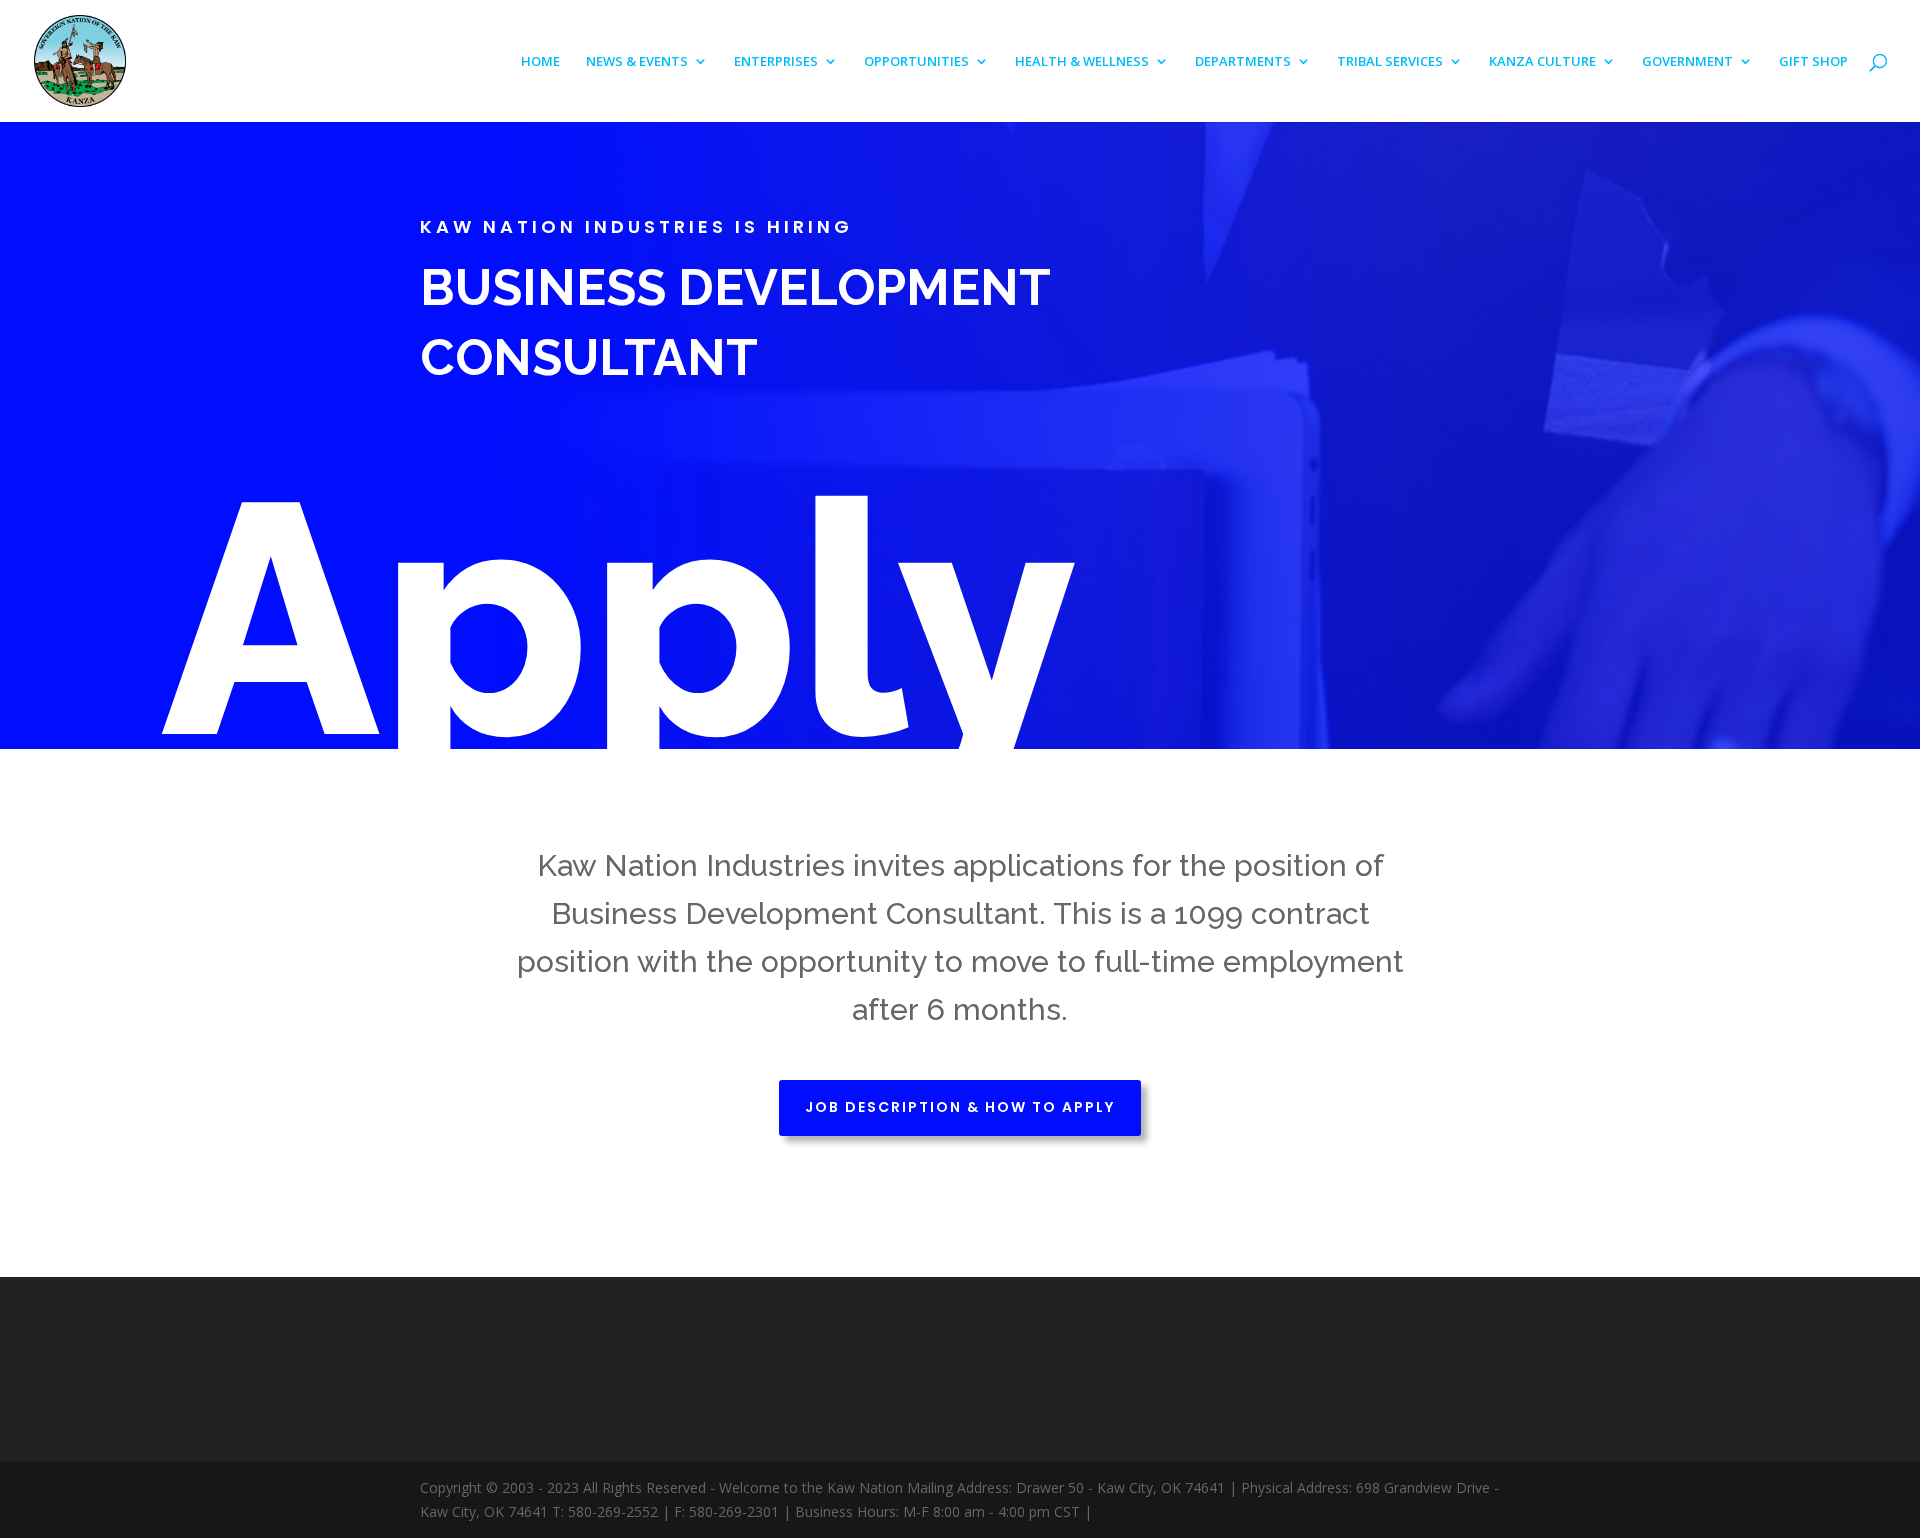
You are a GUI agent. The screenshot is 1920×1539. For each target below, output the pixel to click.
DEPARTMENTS (1243, 62)
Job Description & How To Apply (960, 1107)
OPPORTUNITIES (916, 62)
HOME (540, 62)
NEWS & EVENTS (637, 62)
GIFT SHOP (1813, 62)
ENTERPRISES (776, 62)
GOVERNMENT (1687, 62)
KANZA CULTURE (1542, 62)
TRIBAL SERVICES (1390, 62)
